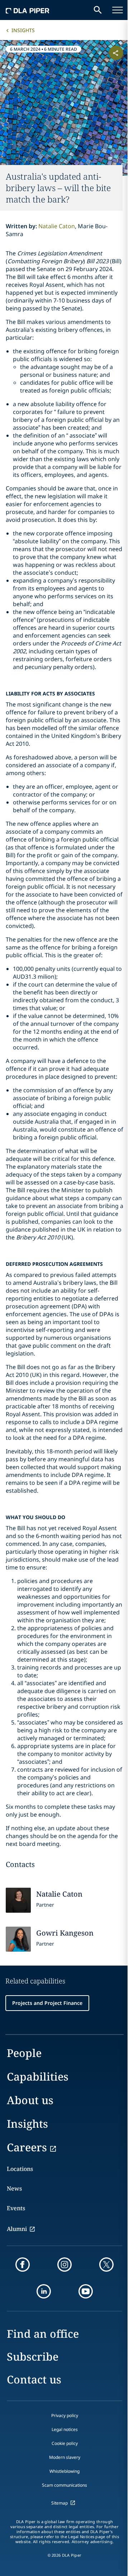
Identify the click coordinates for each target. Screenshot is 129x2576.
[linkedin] (44, 2291)
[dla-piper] (28, 10)
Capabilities (38, 2076)
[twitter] (106, 2265)
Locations (20, 2169)
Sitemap (59, 2503)
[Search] (98, 10)
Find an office (43, 2334)
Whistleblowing (64, 2471)
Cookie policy (65, 2443)
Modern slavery (65, 2457)
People (24, 2053)
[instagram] (64, 2265)
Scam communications (64, 2485)
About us (30, 2100)
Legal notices (65, 2429)
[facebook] (23, 2265)
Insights (23, 30)
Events (16, 2208)
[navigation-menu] (118, 10)
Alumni (17, 2229)
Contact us (34, 2379)
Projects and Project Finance (47, 2003)
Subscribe (33, 2357)
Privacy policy (65, 2415)
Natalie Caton (57, 226)
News (14, 2188)
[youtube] (86, 2291)
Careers (27, 2147)
